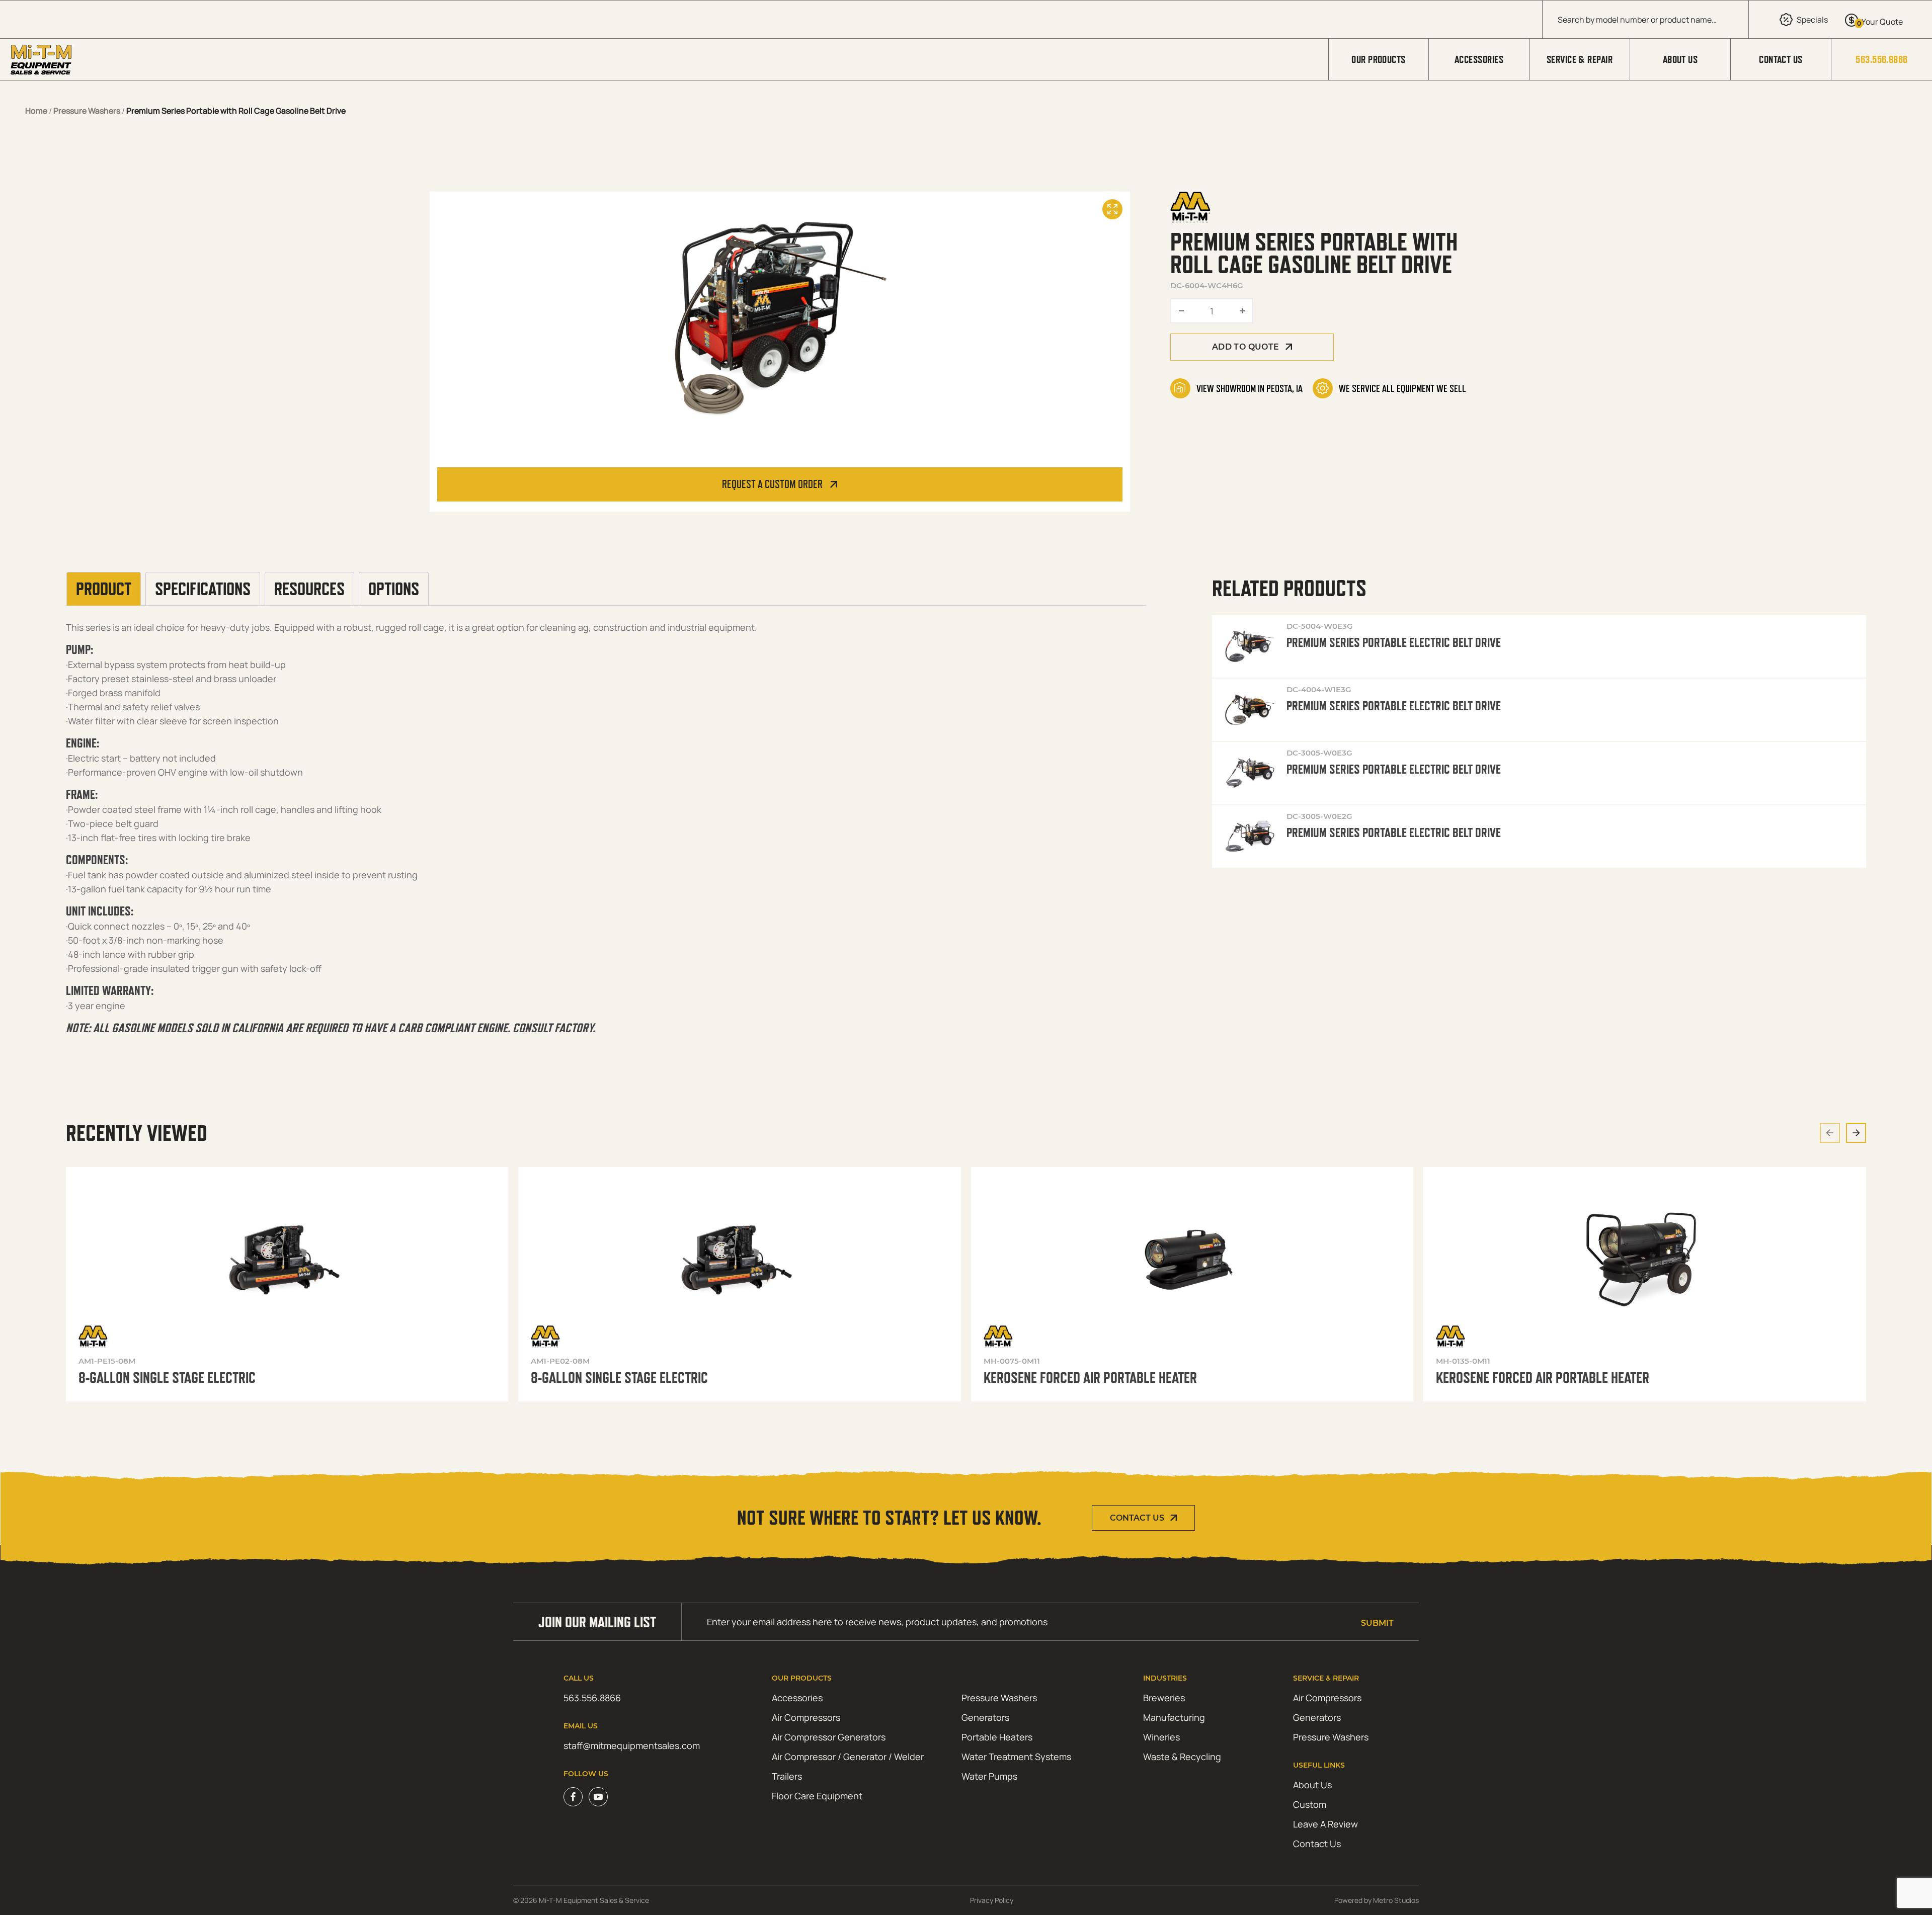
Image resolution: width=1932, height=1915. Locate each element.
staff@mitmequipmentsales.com (632, 1745)
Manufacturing (1174, 1717)
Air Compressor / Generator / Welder (848, 1757)
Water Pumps (989, 1776)
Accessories (1479, 59)
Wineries (1161, 1737)
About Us (1680, 59)
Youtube (598, 1797)
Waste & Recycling (1182, 1757)
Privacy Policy (992, 1900)
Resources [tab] (309, 589)
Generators (985, 1717)
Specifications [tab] (203, 589)
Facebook (573, 1797)
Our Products (1378, 59)
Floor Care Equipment (817, 1796)
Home (36, 111)
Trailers (787, 1776)
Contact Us (1781, 59)
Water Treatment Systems (1016, 1757)
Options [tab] (394, 589)
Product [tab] (104, 589)
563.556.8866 (1881, 59)
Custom (1310, 1804)
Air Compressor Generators (829, 1737)
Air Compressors (806, 1717)
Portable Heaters (997, 1737)
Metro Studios (1396, 1900)
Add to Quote (1246, 347)
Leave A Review (1325, 1824)
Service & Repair (1580, 59)
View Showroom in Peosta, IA (1250, 388)
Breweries (1164, 1698)
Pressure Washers (87, 111)
